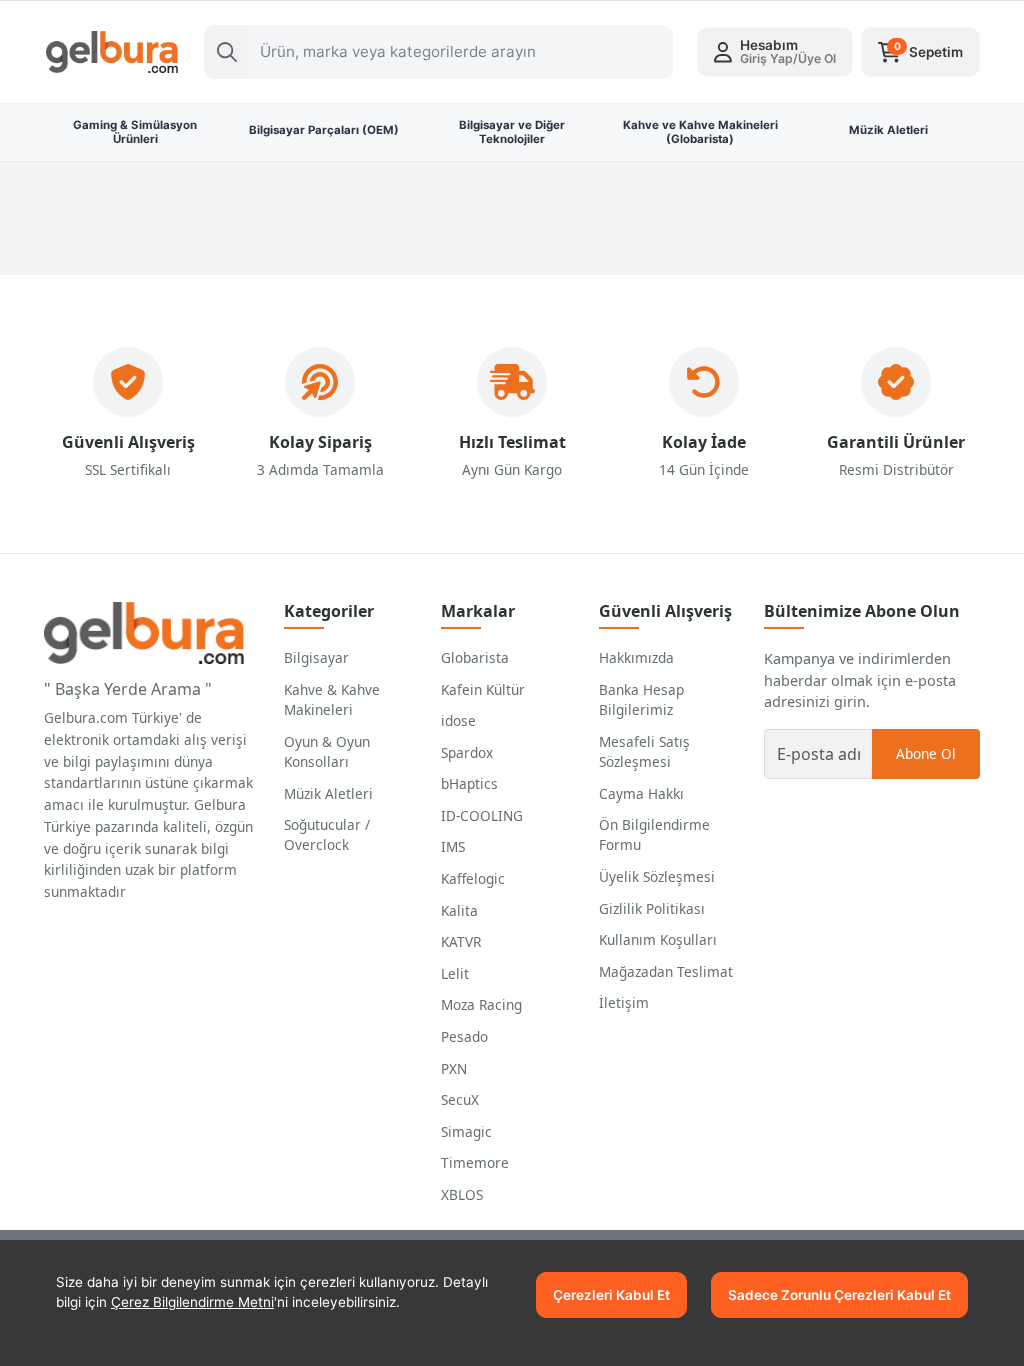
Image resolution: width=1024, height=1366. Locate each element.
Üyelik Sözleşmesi (657, 876)
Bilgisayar (316, 657)
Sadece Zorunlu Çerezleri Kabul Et (839, 1295)
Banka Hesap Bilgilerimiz (641, 699)
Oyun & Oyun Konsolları (327, 751)
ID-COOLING (482, 815)
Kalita (459, 910)
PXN (454, 1068)
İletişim (624, 1002)
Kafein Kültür (483, 689)
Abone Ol (926, 753)
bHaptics (469, 783)
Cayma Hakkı (641, 793)
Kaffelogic (473, 878)
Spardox (467, 752)
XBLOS (462, 1194)
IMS (453, 846)
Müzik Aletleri (328, 793)
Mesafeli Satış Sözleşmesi (644, 751)
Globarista (475, 657)
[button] (775, 52)
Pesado (464, 1036)
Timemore (475, 1162)
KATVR (461, 941)
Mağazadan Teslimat (666, 971)
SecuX (460, 1099)
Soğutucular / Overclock (327, 834)
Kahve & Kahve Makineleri (332, 699)
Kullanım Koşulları (658, 939)
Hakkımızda (636, 657)
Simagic (466, 1131)
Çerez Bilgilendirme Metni (192, 1302)
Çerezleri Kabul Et (611, 1295)
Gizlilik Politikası (652, 908)
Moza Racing (481, 1004)
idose (458, 720)
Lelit (455, 973)
